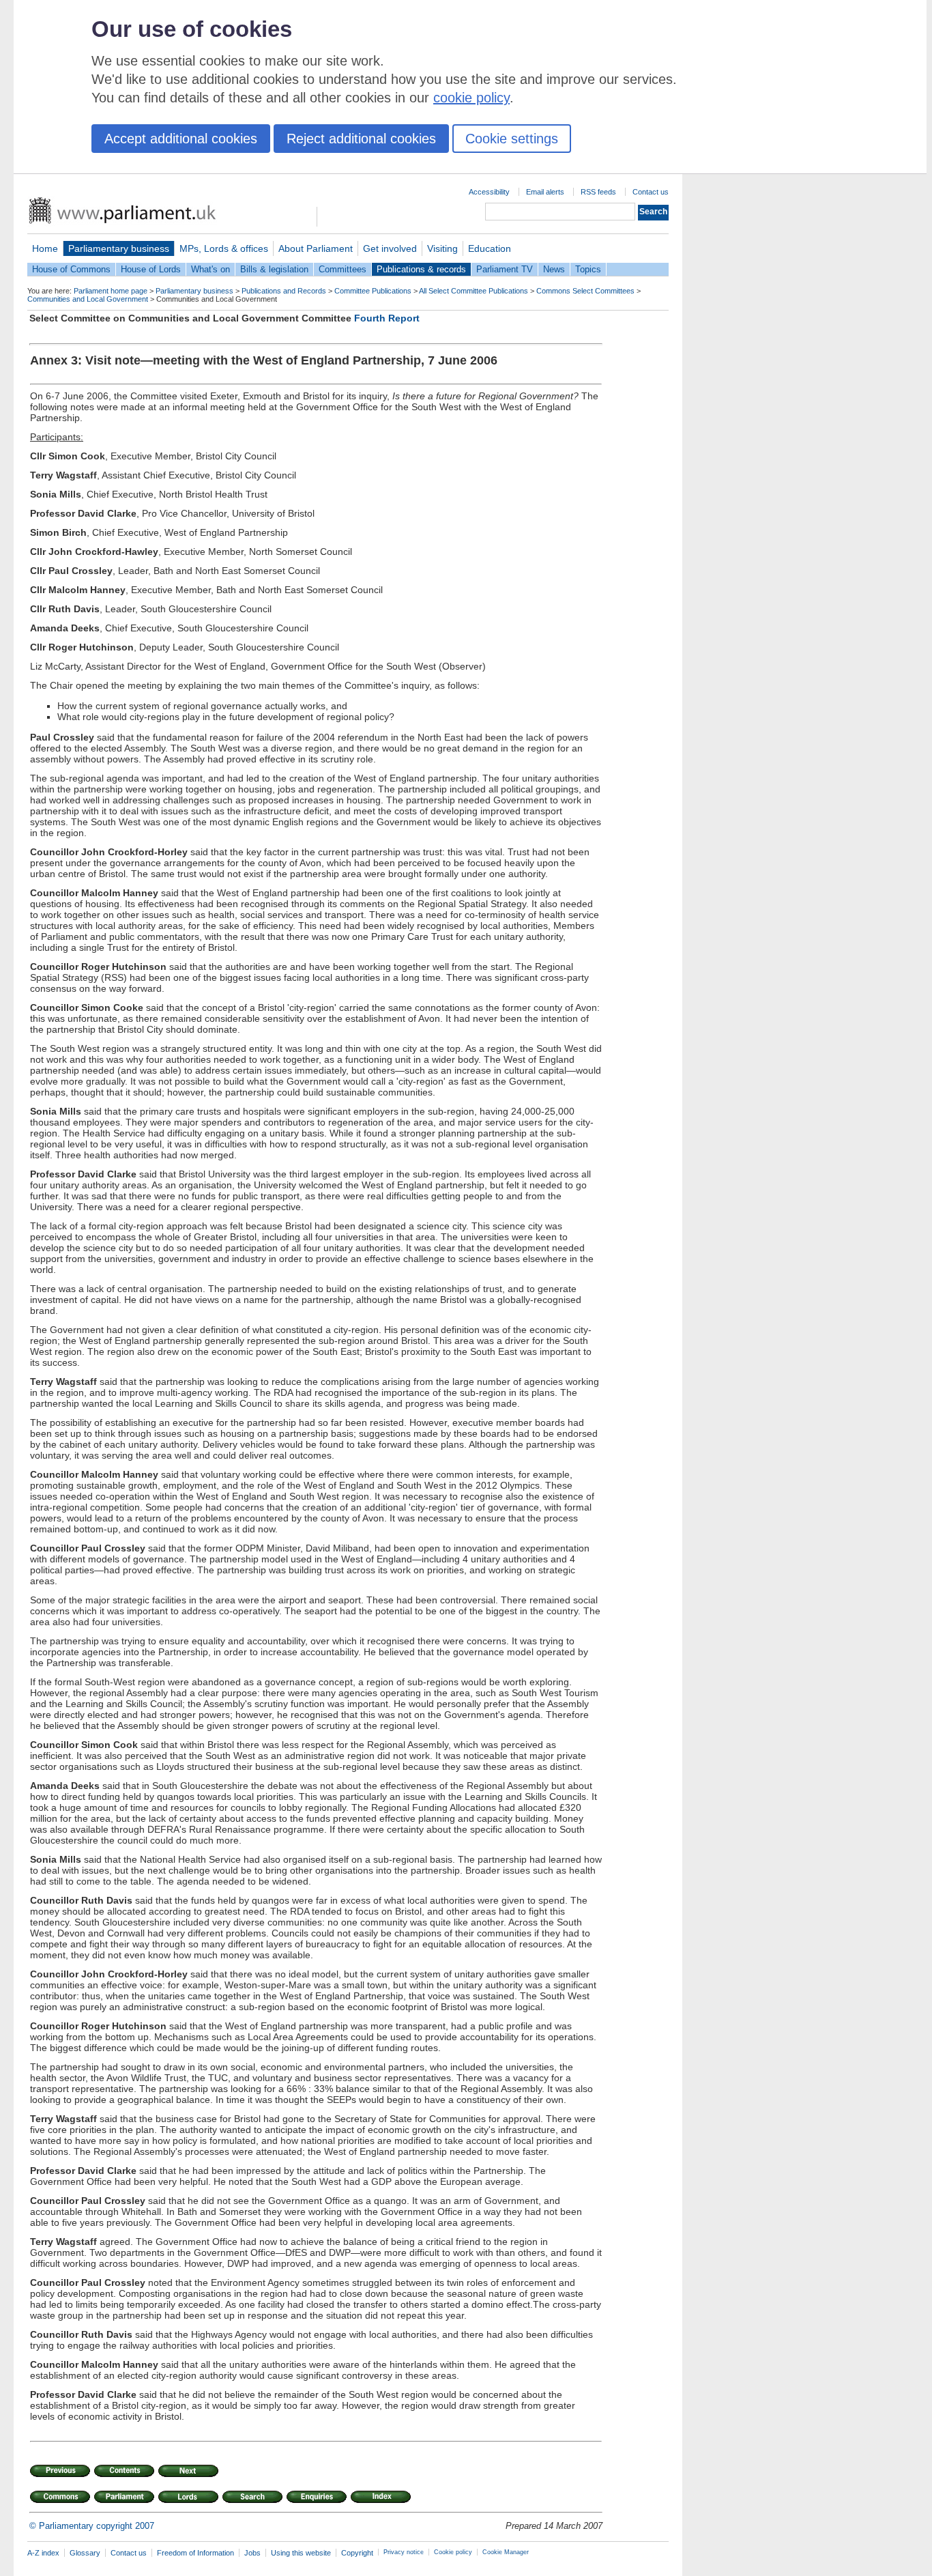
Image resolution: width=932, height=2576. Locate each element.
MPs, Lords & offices (224, 248)
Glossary (85, 2553)
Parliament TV (505, 269)
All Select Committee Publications (474, 291)
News (554, 269)
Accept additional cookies (181, 139)
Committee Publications (373, 291)
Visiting (442, 248)
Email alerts (545, 192)
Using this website (301, 2553)
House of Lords (151, 269)
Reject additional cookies (361, 139)
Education (490, 248)
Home (45, 248)
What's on (210, 269)
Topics (588, 269)
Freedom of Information (195, 2553)
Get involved (390, 248)
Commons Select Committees (585, 291)
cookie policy (471, 98)
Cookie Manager (506, 2552)
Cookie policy (453, 2552)
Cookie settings (512, 139)
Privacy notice (404, 2552)
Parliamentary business (119, 248)
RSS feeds (598, 192)
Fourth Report (387, 318)
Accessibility (489, 192)
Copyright (357, 2553)
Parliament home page (111, 291)
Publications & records (421, 269)
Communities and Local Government (88, 299)
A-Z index (43, 2553)
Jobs (252, 2553)
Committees (343, 269)
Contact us (651, 192)
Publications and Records (284, 291)
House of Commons (71, 269)
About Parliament (316, 248)
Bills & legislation (274, 269)
